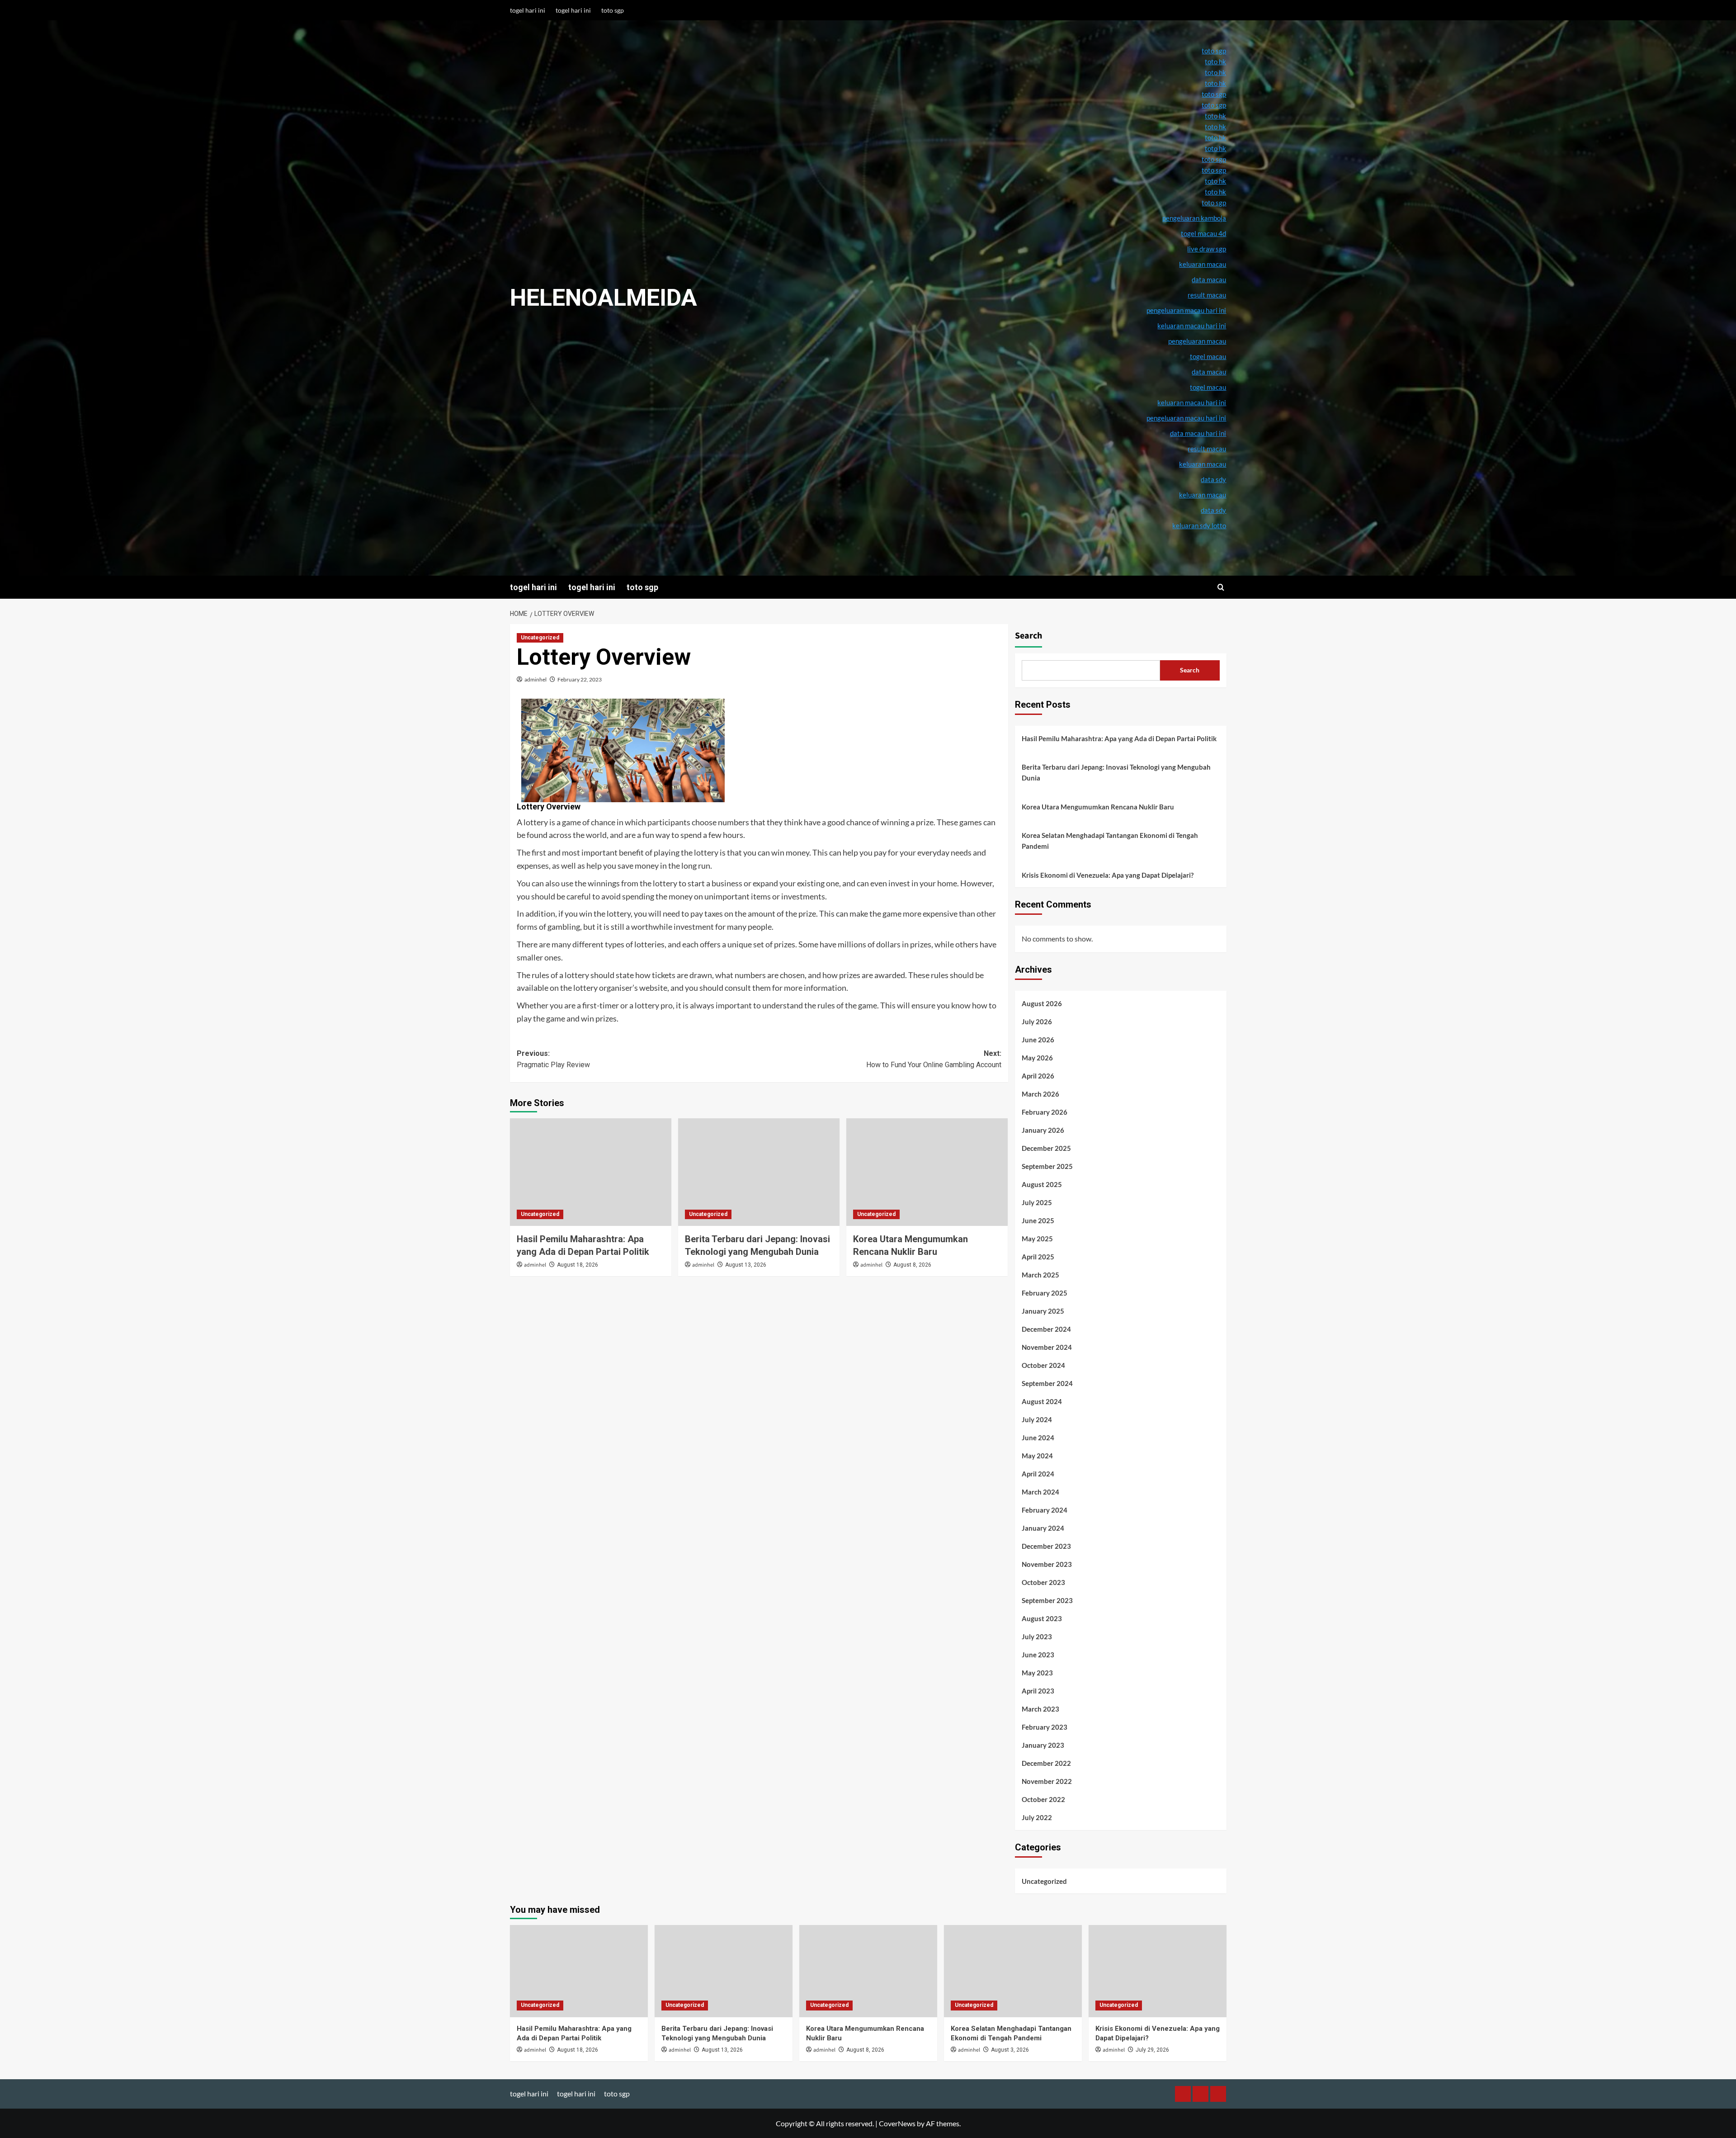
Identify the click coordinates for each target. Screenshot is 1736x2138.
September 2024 (1047, 1383)
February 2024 (1045, 1510)
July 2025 (1037, 1202)
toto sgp (613, 10)
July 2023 (1037, 1637)
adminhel (535, 679)
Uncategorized (540, 638)
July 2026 (1037, 1022)
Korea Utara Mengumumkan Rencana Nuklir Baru (1098, 807)
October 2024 (1043, 1365)
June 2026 (1038, 1040)
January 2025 (1043, 1311)
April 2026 (1038, 1076)
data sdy (1213, 510)
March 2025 (1040, 1275)
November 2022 (1047, 1781)
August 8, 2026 (912, 1265)
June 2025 (1038, 1220)
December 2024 (1046, 1329)
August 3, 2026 (1010, 2050)
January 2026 (1043, 1130)
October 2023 (1043, 1582)
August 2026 (1042, 1003)
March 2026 (1040, 1094)
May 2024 (1037, 1456)
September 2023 (1047, 1600)
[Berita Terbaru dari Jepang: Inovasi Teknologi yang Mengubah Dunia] (759, 1172)
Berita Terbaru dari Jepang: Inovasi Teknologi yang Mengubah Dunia (1116, 772)
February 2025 (1045, 1293)
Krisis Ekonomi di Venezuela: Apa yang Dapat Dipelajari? (1108, 875)
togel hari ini (528, 10)
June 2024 (1038, 1438)
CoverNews (897, 2123)
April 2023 (1038, 1691)
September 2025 (1047, 1166)
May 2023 (1037, 1673)
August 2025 (1042, 1184)
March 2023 (1040, 1709)
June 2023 (1038, 1655)
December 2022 (1046, 1763)
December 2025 (1046, 1148)
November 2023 (1047, 1564)
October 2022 (1043, 1799)
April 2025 (1038, 1257)
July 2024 (1037, 1419)
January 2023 (1043, 1745)
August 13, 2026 (746, 1265)
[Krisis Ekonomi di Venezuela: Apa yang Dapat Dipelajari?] (1158, 1971)
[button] (1221, 587)
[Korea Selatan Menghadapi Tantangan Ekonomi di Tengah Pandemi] (1013, 1971)
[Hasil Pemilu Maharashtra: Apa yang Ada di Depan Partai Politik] (591, 1172)
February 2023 (1045, 1727)
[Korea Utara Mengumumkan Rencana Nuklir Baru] (927, 1172)
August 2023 (1042, 1618)
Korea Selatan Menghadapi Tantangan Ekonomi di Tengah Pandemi (1110, 841)
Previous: (553, 1059)
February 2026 (1045, 1112)
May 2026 (1037, 1058)
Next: (934, 1059)
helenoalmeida (604, 298)
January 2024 (1043, 1528)
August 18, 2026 (578, 1265)
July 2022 (1037, 1817)
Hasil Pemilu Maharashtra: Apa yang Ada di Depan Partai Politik (1119, 738)
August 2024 (1042, 1401)
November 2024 (1047, 1347)
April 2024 (1038, 1474)
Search (1028, 636)
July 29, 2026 (1152, 2050)
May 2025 (1037, 1239)
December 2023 (1046, 1546)
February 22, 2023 (580, 679)
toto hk (1215, 192)
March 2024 (1040, 1492)
